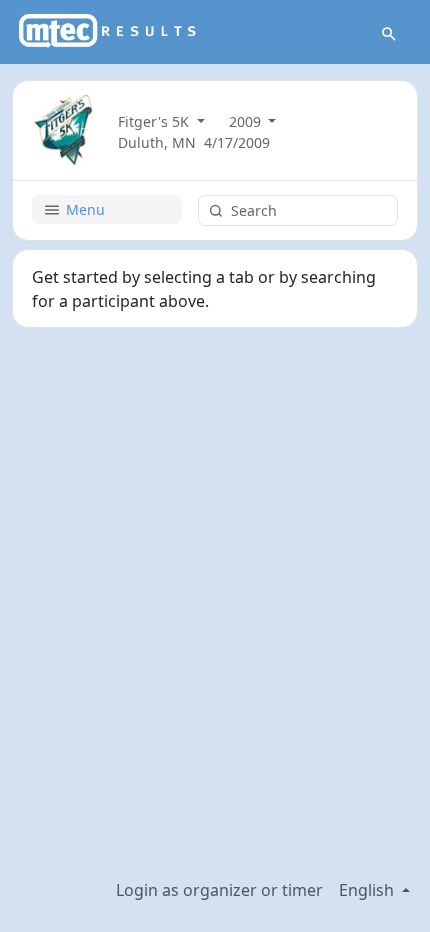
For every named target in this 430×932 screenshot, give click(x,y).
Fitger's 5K (155, 121)
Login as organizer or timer (219, 890)
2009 (247, 121)
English (368, 890)
